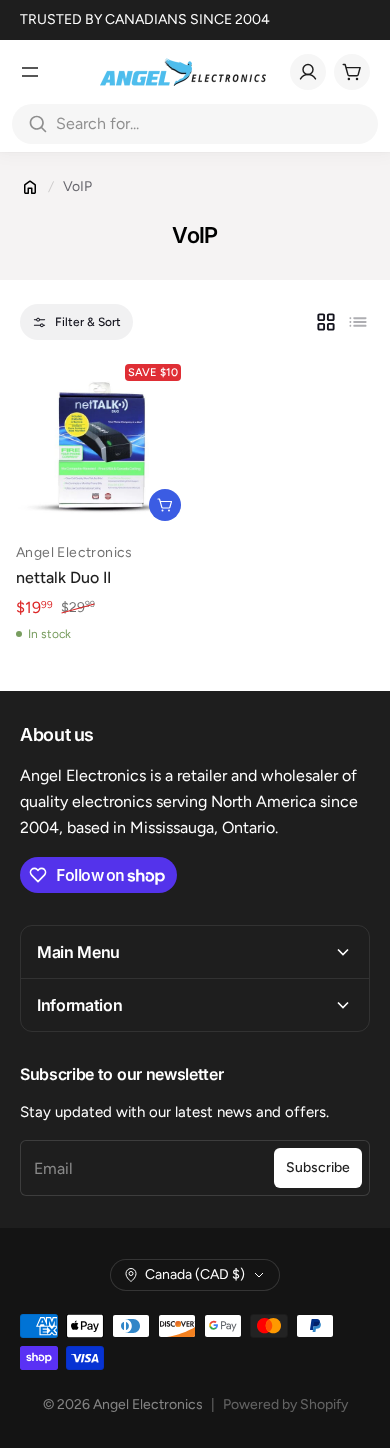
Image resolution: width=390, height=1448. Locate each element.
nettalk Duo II (63, 577)
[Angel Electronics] (183, 72)
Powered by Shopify (285, 1404)
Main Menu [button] (78, 952)
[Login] (308, 72)
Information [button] (79, 1005)
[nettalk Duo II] (102, 442)
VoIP (77, 186)
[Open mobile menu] (30, 72)
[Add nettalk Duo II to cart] (165, 505)
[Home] (30, 187)
